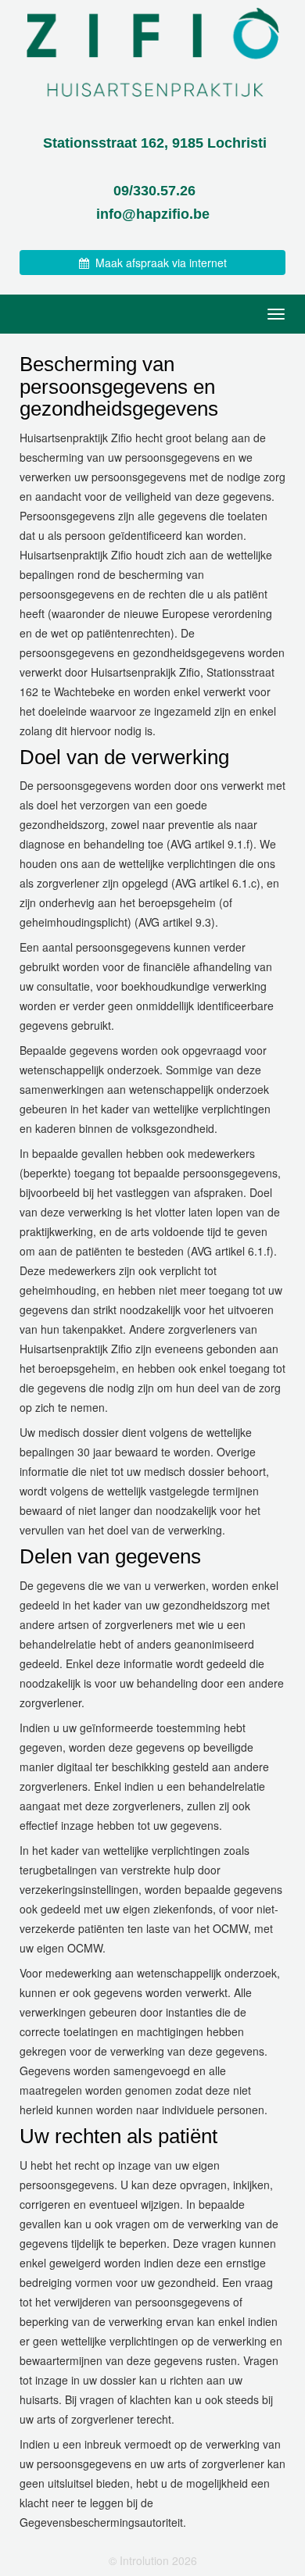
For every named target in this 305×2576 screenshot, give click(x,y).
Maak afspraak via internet (158, 263)
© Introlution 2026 (153, 2560)
